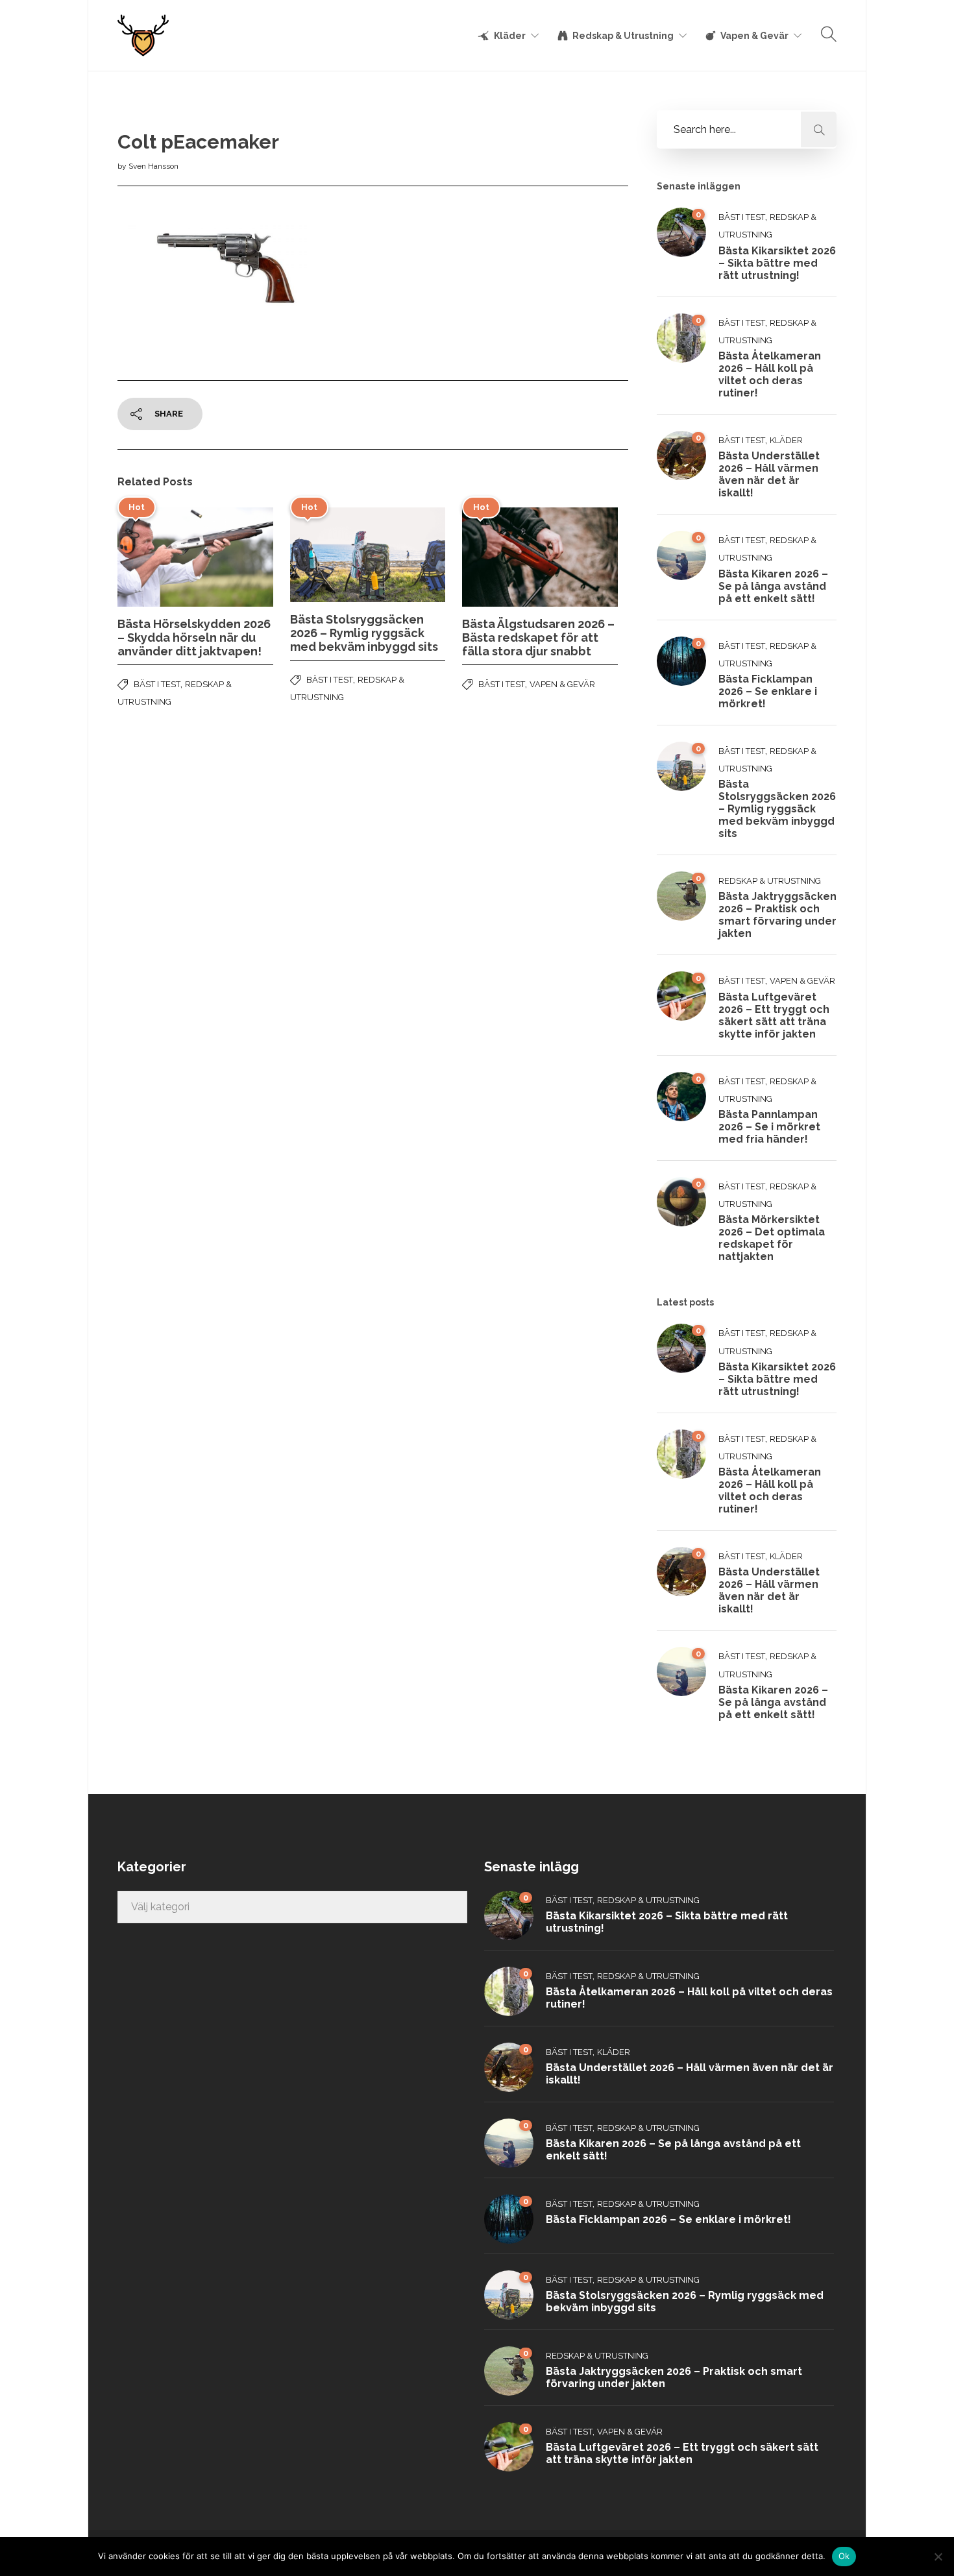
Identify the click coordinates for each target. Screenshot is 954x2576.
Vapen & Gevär (754, 36)
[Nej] (938, 2557)
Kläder (510, 36)
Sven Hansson (153, 166)
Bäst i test (157, 684)
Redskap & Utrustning (623, 36)
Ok (844, 2556)
